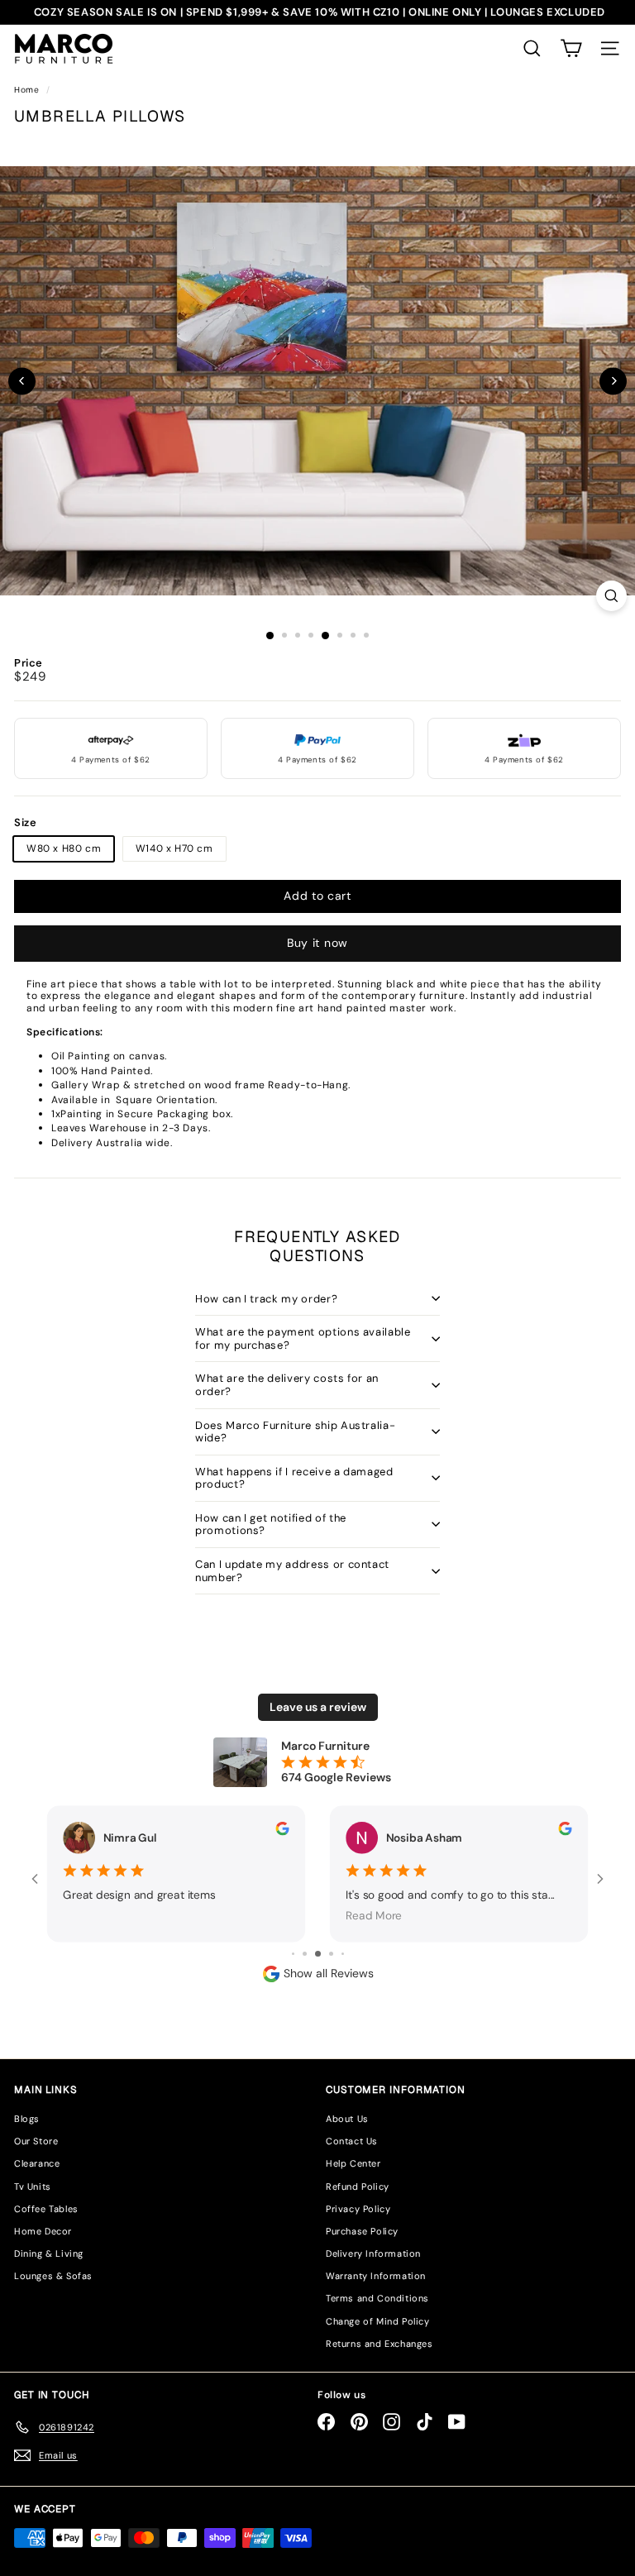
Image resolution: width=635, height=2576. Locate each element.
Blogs (27, 2119)
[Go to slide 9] (343, 1954)
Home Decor (43, 2231)
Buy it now (317, 943)
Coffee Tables (46, 2209)
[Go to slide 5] (293, 1954)
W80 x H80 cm (64, 848)
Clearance (37, 2163)
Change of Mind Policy (378, 2321)
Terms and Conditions (377, 2298)
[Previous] (22, 381)
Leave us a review (318, 1707)
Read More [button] (374, 1916)
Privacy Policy (358, 2209)
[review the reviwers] (282, 1828)
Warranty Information (376, 2276)
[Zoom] (611, 596)
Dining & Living (49, 2253)
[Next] (613, 381)
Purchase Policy (362, 2231)
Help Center (353, 2163)
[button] (571, 48)
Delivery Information (373, 2253)
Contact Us (352, 2141)
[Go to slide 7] (318, 1954)
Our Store (36, 2141)
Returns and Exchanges (380, 2344)
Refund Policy (358, 2186)
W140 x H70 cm (174, 848)
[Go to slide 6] (305, 1954)
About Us (347, 2119)
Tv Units (33, 2186)
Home (28, 90)
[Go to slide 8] (331, 1954)
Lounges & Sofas (53, 2276)
